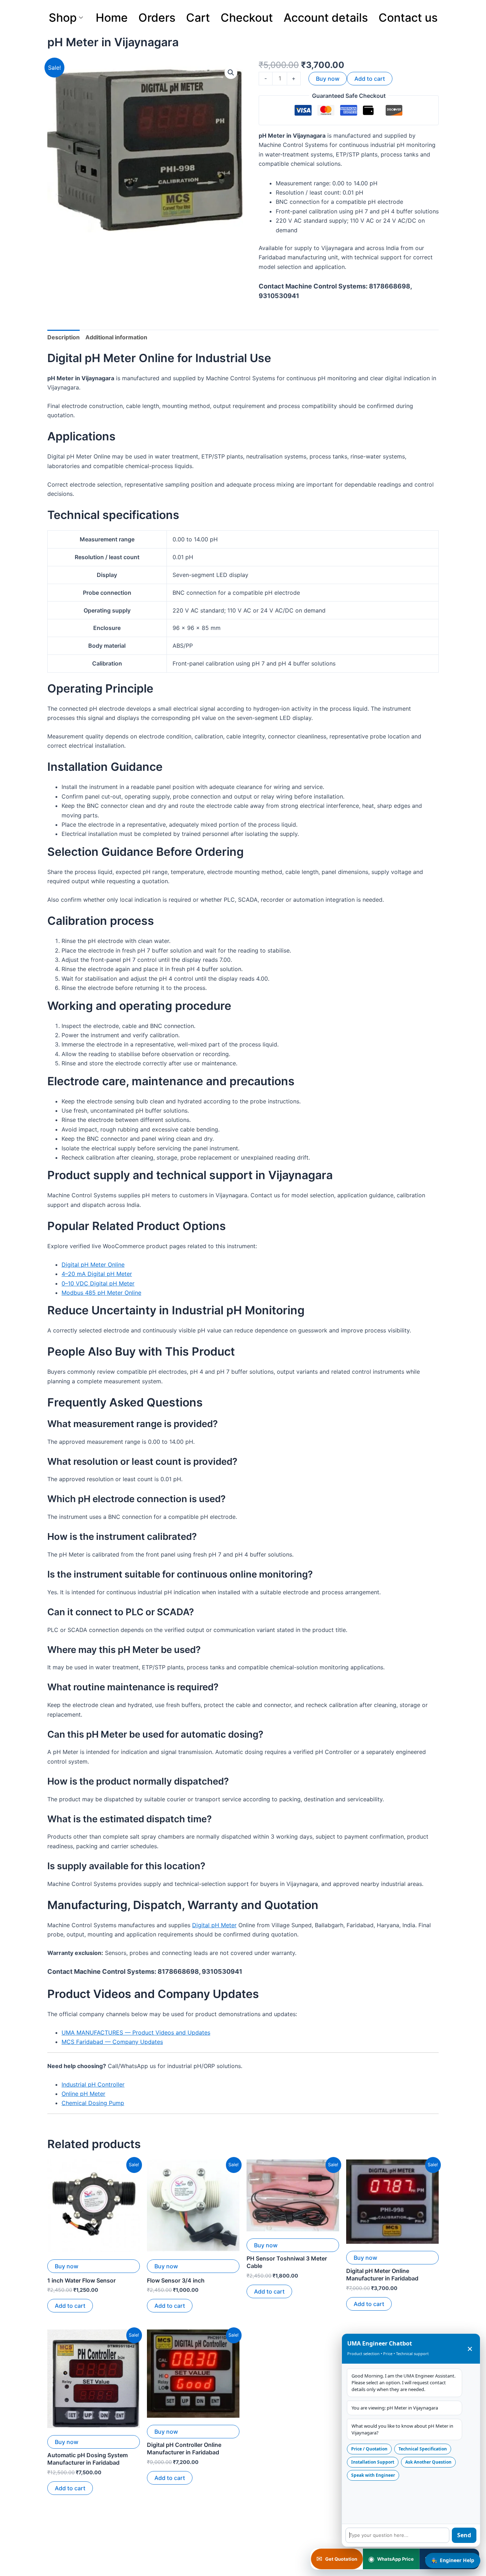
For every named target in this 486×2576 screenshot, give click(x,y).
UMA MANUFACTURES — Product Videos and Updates (136, 2032)
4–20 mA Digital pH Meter (97, 1274)
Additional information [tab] (116, 337)
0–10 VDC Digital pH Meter (98, 1283)
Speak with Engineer (373, 2475)
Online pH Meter (83, 2094)
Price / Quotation (369, 2449)
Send (464, 2535)
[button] (231, 73)
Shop (63, 18)
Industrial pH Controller (93, 2084)
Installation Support (373, 2462)
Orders (157, 18)
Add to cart (370, 79)
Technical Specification (423, 2449)
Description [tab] (64, 337)
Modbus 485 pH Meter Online (101, 1293)
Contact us (408, 18)
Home (112, 18)
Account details (326, 18)
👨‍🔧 (453, 2560)
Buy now (328, 79)
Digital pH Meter (214, 1925)
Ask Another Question (428, 2462)
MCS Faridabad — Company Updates (112, 2042)
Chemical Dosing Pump (93, 2103)
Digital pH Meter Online (93, 1265)
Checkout (247, 18)
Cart (198, 18)
